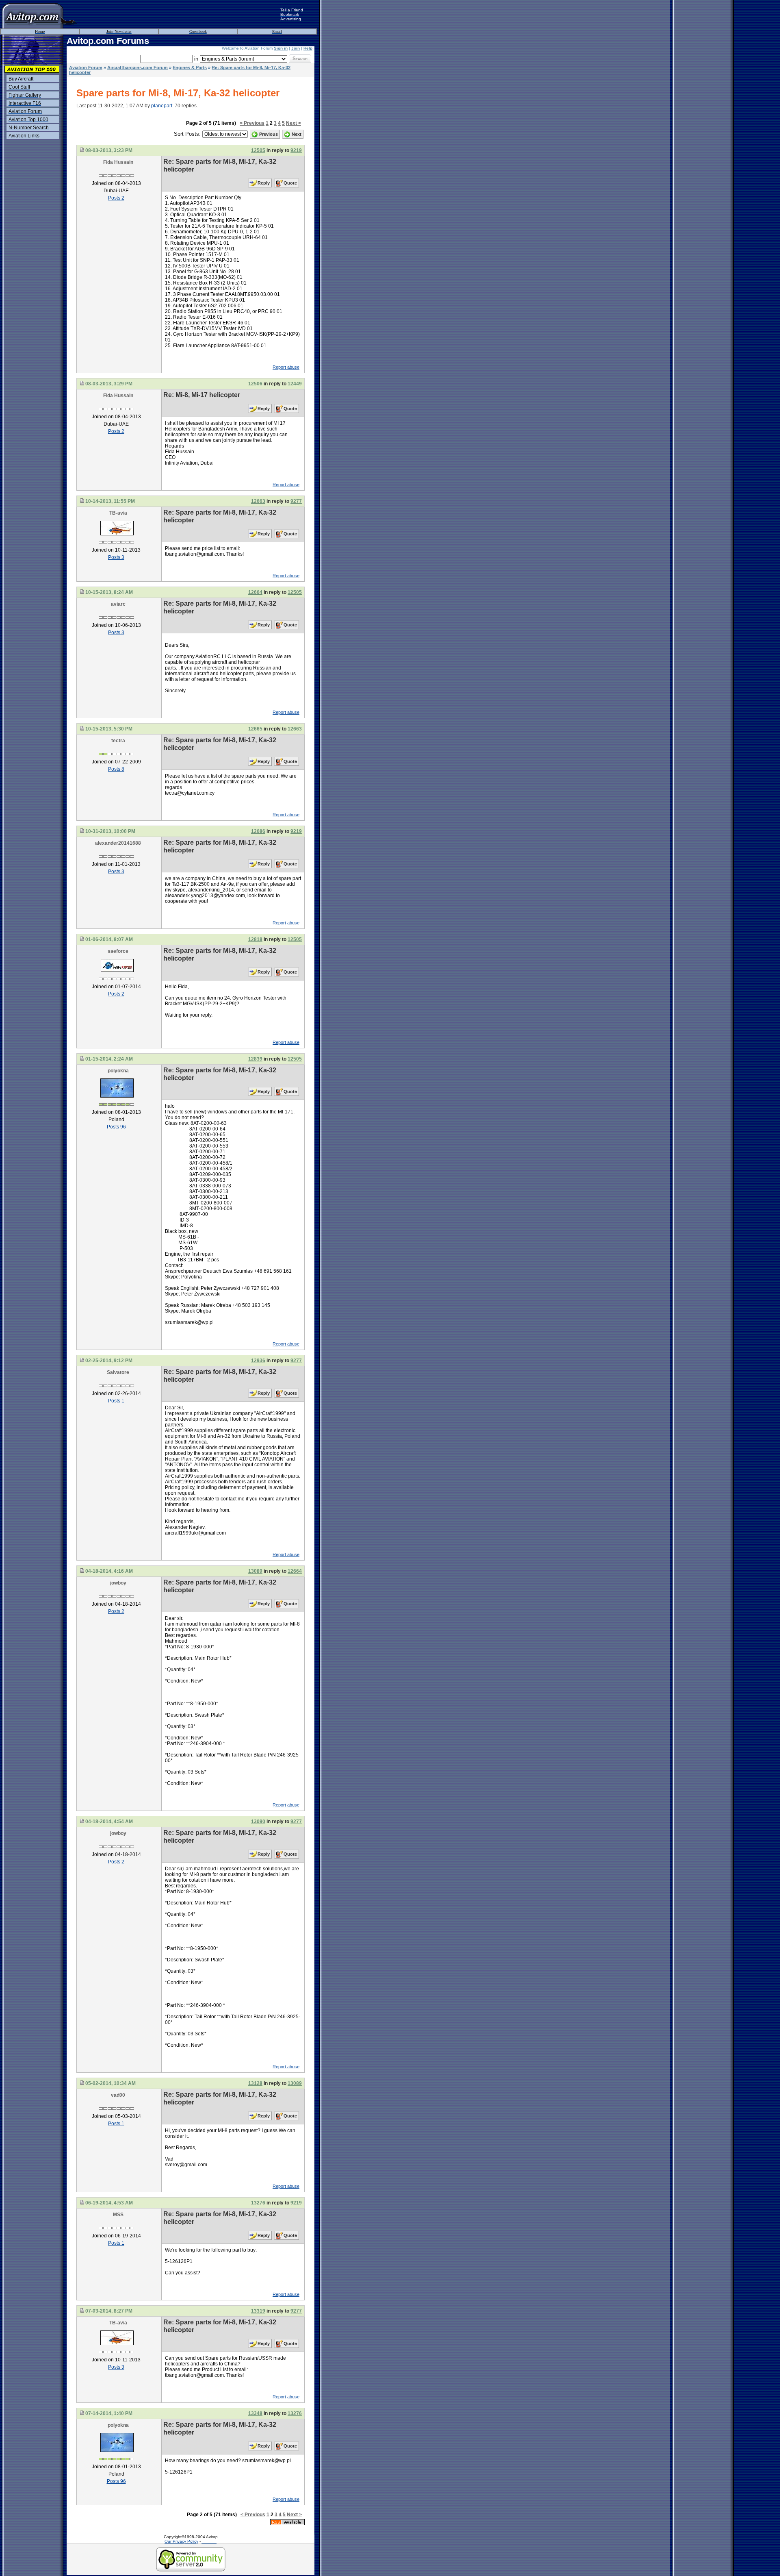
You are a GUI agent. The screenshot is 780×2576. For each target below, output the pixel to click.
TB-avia (118, 513)
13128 (255, 2083)
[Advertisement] (179, 14)
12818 (255, 939)
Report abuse (286, 367)
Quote (290, 183)
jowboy (118, 1583)
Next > (294, 123)
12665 (255, 729)
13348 (255, 2413)
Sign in (281, 48)
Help (308, 48)
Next (297, 134)
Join (296, 48)
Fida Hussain (118, 162)
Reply (264, 183)
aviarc (118, 604)
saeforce (118, 951)
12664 (255, 592)
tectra (118, 741)
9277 (296, 501)
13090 (258, 1822)
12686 (258, 831)
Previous (269, 134)
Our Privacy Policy (181, 2541)
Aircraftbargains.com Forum (138, 67)
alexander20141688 (118, 843)
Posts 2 (116, 198)
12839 (255, 1059)
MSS (118, 2215)
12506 (255, 384)
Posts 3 (116, 557)
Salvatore (118, 1372)
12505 (258, 150)
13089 (255, 1571)
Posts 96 (116, 1127)
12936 (258, 1361)
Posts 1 (116, 1401)
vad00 (118, 2095)
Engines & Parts (190, 67)
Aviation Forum (86, 67)
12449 (295, 384)
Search (300, 59)
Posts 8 (116, 769)
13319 (258, 2311)
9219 (296, 150)
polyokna (118, 1071)
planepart (162, 106)
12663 (258, 501)
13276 (258, 2203)
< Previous (252, 123)
